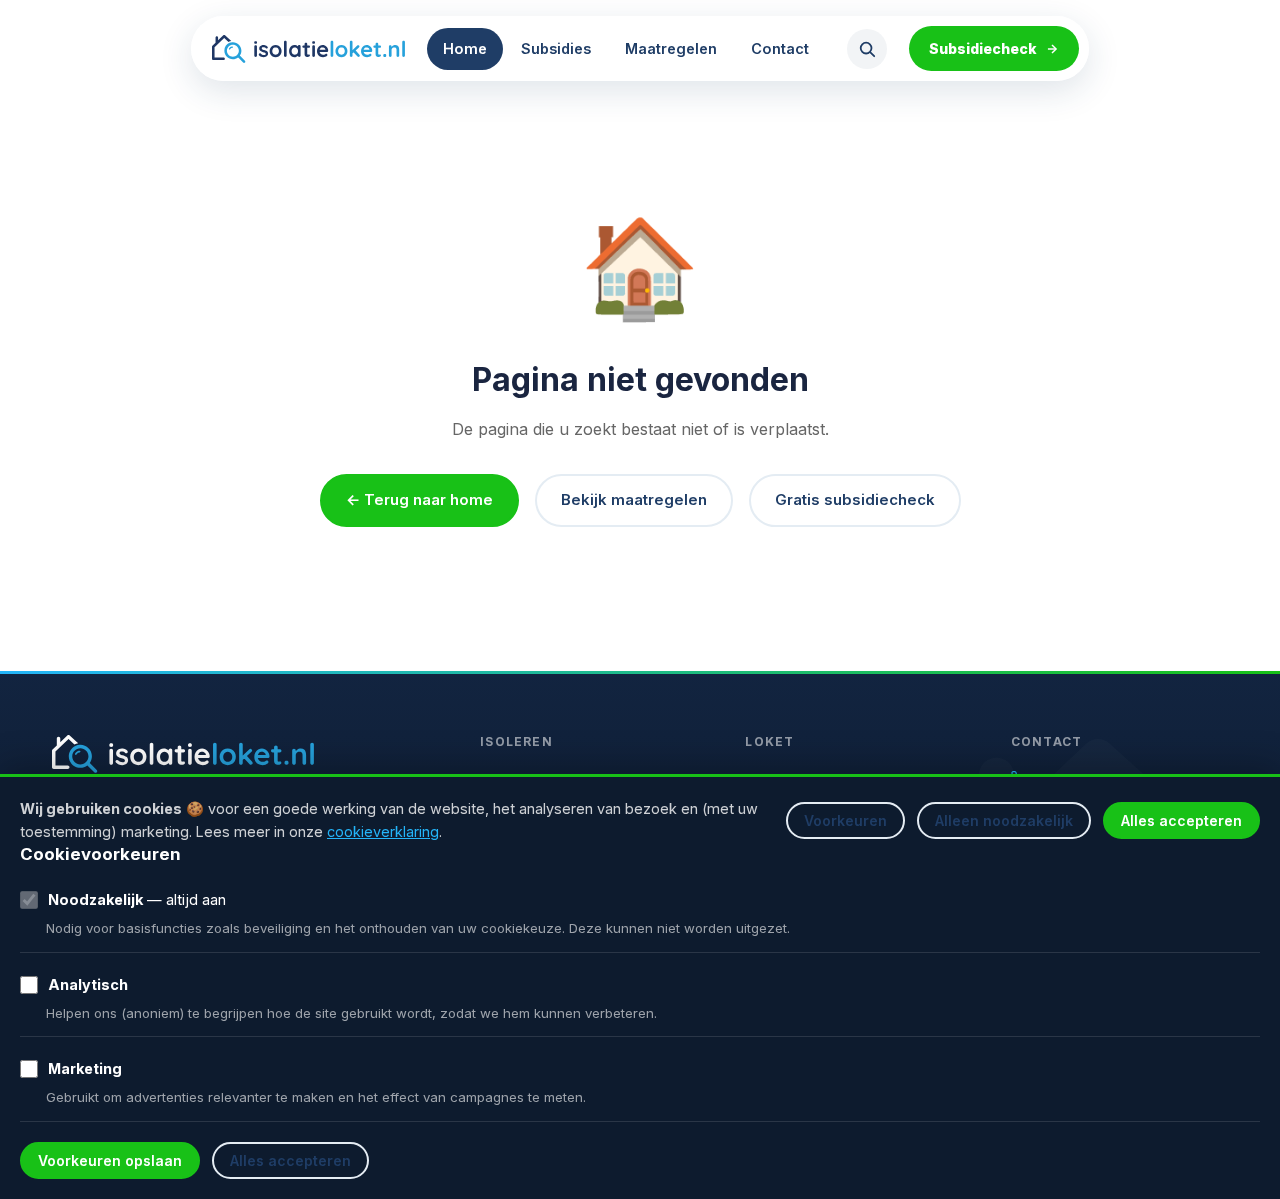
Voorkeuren (845, 820)
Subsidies (556, 48)
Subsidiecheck (983, 48)
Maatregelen (671, 48)
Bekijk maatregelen (634, 499)
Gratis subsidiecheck (855, 499)
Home (465, 48)
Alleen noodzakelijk (1004, 820)
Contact (780, 48)
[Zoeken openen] (867, 49)
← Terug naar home (419, 499)
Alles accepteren (1181, 820)
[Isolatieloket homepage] (308, 49)
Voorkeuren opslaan (110, 1160)
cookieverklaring (383, 831)
